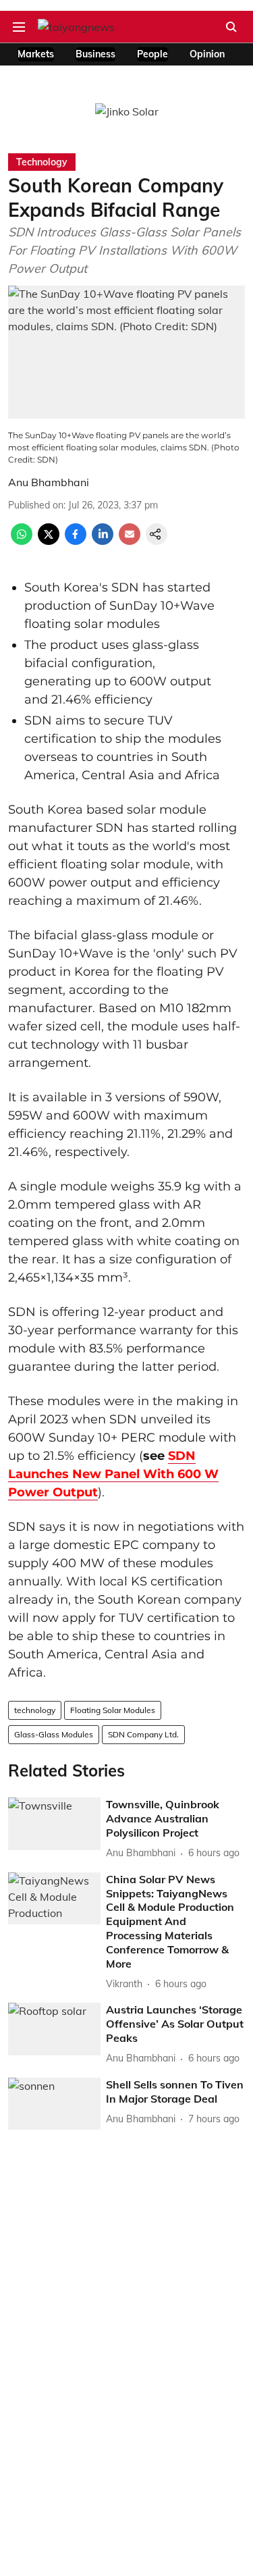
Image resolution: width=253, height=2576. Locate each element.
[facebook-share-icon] (76, 541)
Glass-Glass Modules (54, 1734)
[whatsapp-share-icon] (22, 541)
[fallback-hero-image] (54, 1823)
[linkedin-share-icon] (103, 541)
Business (95, 54)
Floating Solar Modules (113, 1710)
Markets (36, 54)
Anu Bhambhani (49, 482)
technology (35, 1710)
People (152, 54)
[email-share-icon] (130, 541)
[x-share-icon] (49, 541)
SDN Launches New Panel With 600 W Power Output (113, 1474)
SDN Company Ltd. (143, 1734)
